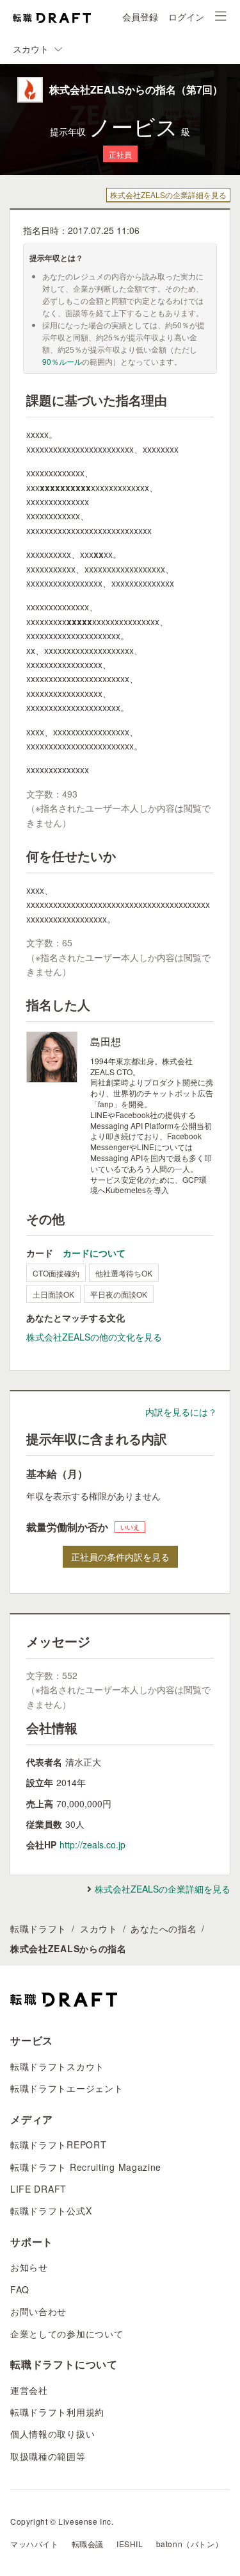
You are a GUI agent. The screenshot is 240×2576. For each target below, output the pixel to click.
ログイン (186, 17)
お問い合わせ (38, 2311)
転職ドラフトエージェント (67, 2088)
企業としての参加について (67, 2334)
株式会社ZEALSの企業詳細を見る (168, 195)
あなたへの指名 (164, 1928)
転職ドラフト (38, 1928)
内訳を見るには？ (181, 1412)
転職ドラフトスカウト (57, 2066)
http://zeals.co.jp (92, 1844)
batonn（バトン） (190, 2544)
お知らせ (29, 2267)
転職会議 (88, 2544)
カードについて (94, 1253)
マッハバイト (35, 2544)
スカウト (99, 1928)
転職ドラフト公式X (51, 2211)
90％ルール (62, 361)
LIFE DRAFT (38, 2189)
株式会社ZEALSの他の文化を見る (94, 1337)
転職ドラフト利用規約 (57, 2412)
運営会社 (29, 2390)
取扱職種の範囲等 (48, 2456)
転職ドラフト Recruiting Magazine (86, 2167)
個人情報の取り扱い (52, 2434)
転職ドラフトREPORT (58, 2145)
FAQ (20, 2289)
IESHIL (130, 2544)
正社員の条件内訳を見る (120, 1557)
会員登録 (140, 17)
